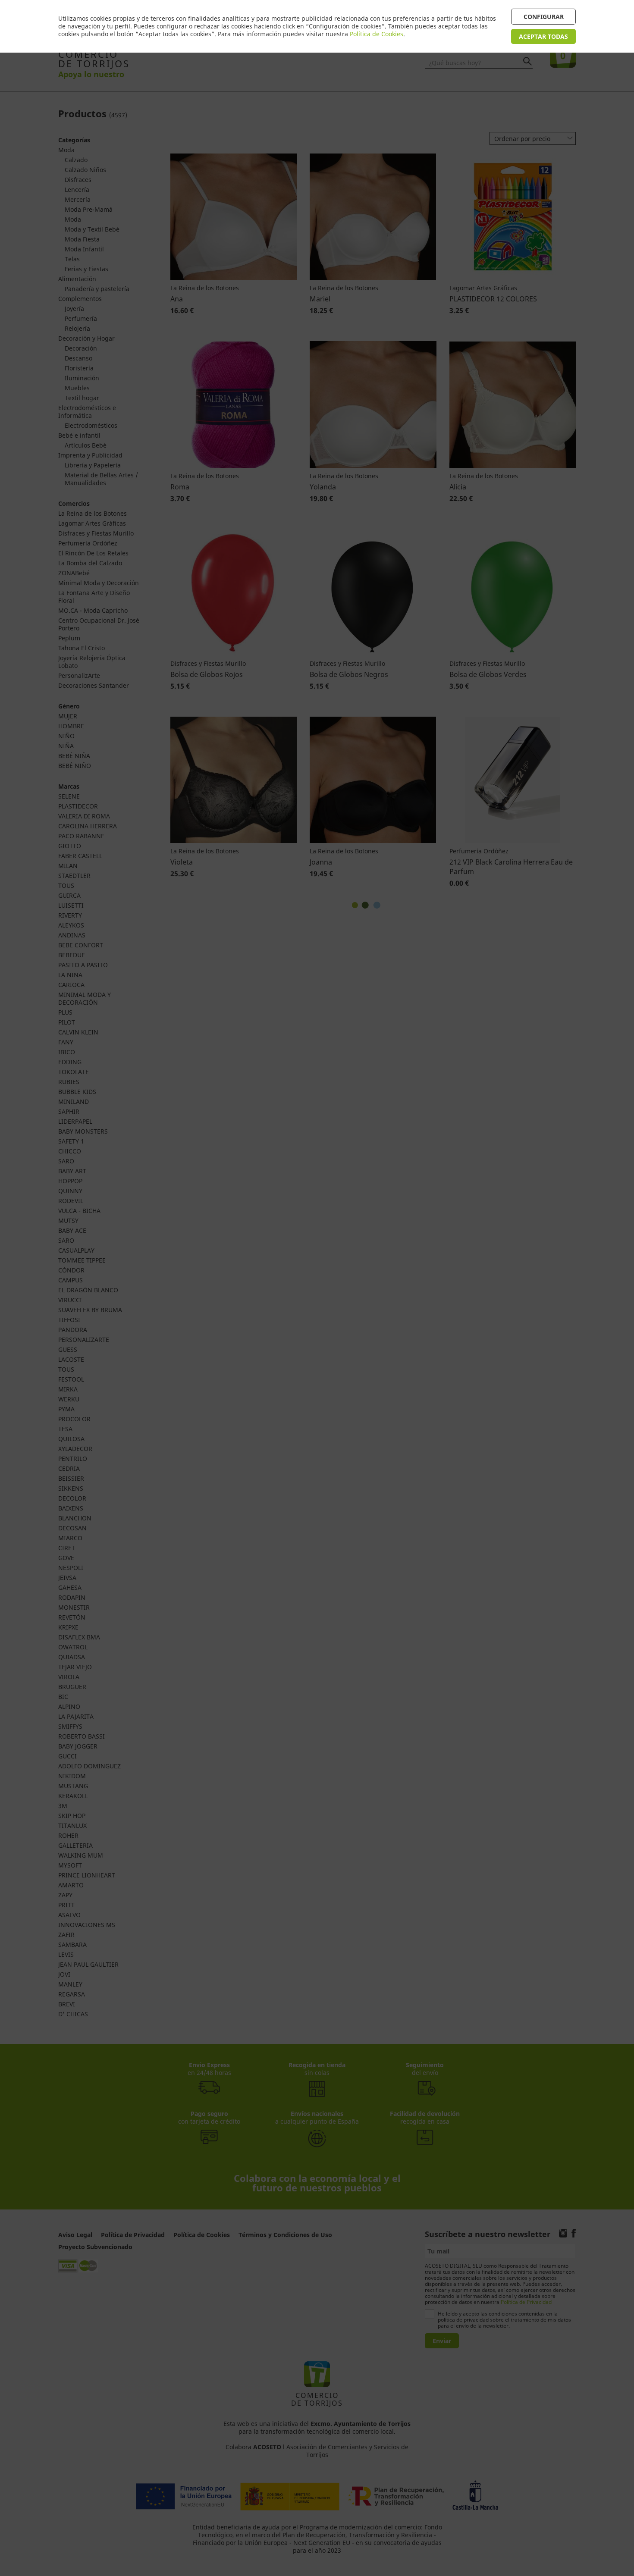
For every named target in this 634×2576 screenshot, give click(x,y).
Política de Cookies (377, 34)
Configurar (544, 17)
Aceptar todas (543, 36)
